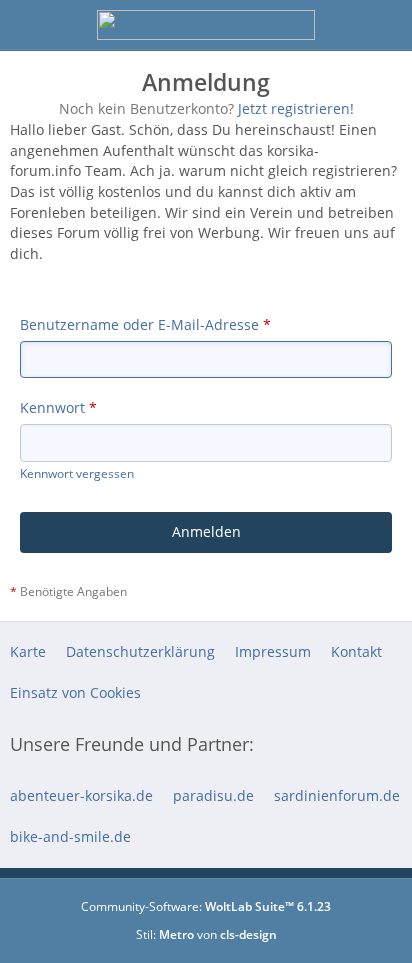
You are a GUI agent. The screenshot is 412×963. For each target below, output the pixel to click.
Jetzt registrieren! (296, 108)
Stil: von (206, 934)
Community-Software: (206, 906)
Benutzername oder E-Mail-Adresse (139, 324)
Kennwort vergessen (77, 473)
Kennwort (52, 407)
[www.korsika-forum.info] (206, 25)
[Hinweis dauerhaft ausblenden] (390, 132)
